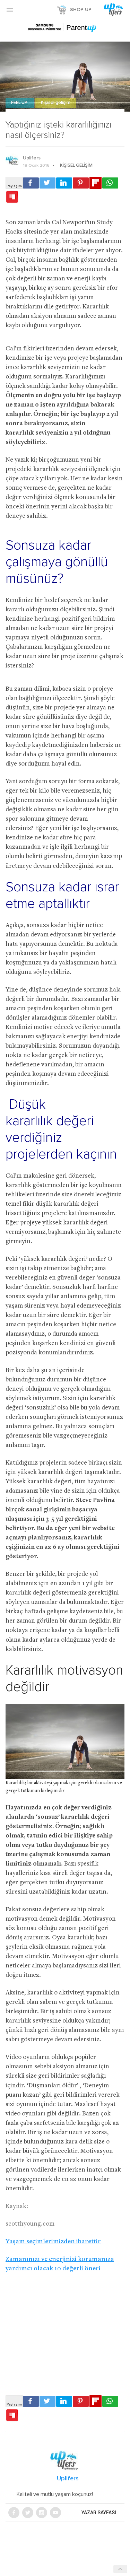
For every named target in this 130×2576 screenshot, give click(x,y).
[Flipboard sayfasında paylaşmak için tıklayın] (96, 183)
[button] (10, 10)
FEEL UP (20, 103)
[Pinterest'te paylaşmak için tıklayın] (81, 183)
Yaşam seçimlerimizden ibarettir (53, 2242)
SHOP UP (81, 10)
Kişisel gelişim (56, 103)
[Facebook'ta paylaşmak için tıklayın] (31, 183)
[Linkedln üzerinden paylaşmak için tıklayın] (64, 183)
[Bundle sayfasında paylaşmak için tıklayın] (12, 197)
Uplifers (32, 158)
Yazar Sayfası (99, 2513)
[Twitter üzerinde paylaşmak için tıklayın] (47, 183)
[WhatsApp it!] (110, 183)
